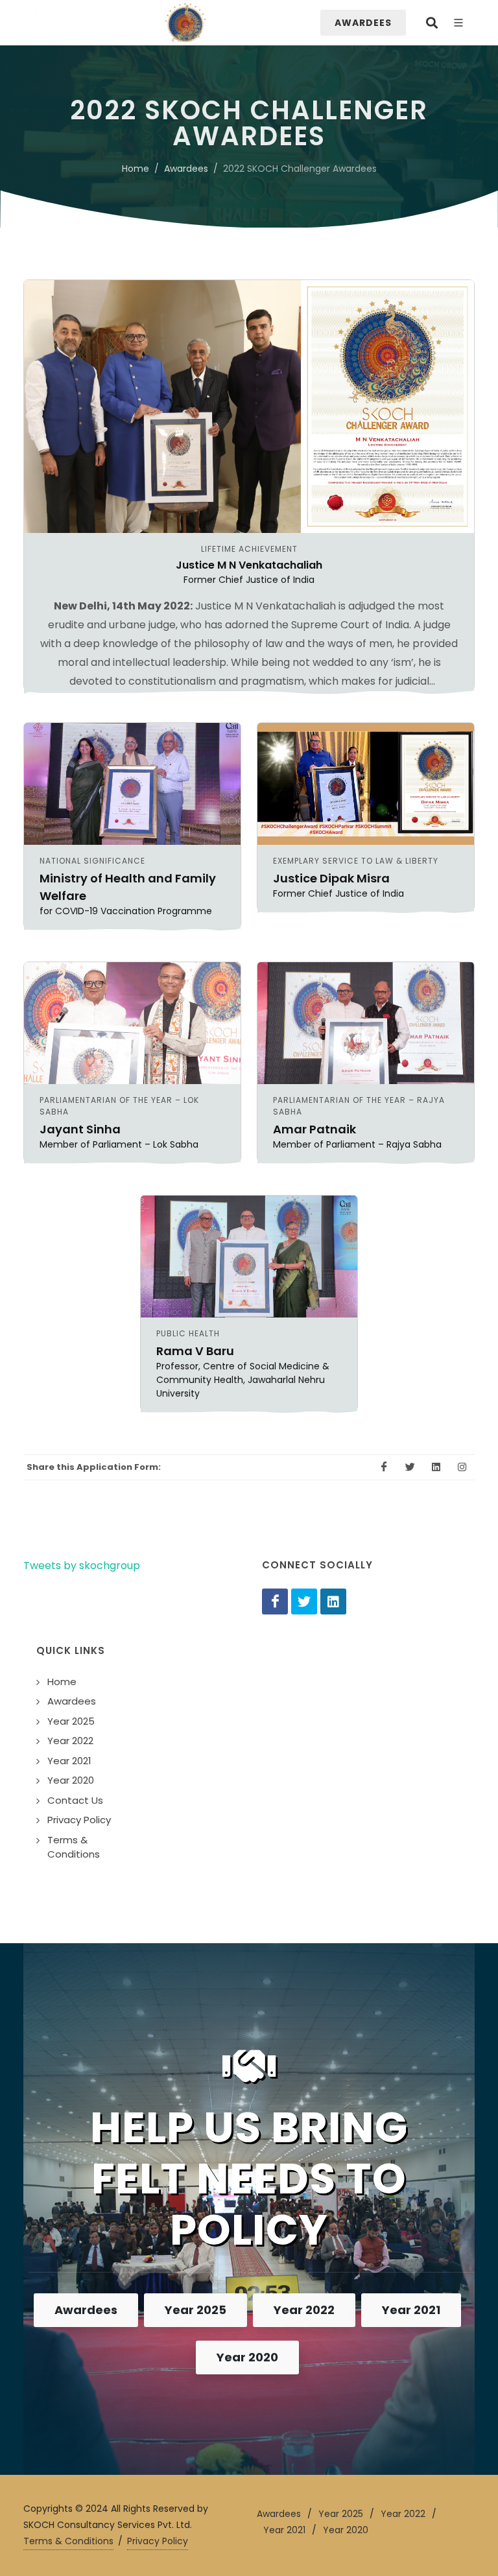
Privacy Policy (158, 2541)
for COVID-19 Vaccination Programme (126, 911)
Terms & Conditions (68, 2541)
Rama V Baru (195, 1351)
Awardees (186, 169)
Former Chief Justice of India (249, 580)
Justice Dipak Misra (331, 878)
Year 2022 (304, 2310)
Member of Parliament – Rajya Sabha (357, 1144)
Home (136, 169)
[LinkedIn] (333, 1601)
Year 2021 (411, 2310)
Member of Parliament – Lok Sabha (119, 1144)
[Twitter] (304, 1601)
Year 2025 (196, 2310)
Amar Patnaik (314, 1129)
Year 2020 (247, 2357)
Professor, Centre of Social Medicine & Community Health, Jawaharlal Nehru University (243, 1380)
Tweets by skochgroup (82, 1566)
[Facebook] (275, 1601)
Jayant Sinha (80, 1129)
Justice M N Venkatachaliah (249, 565)
